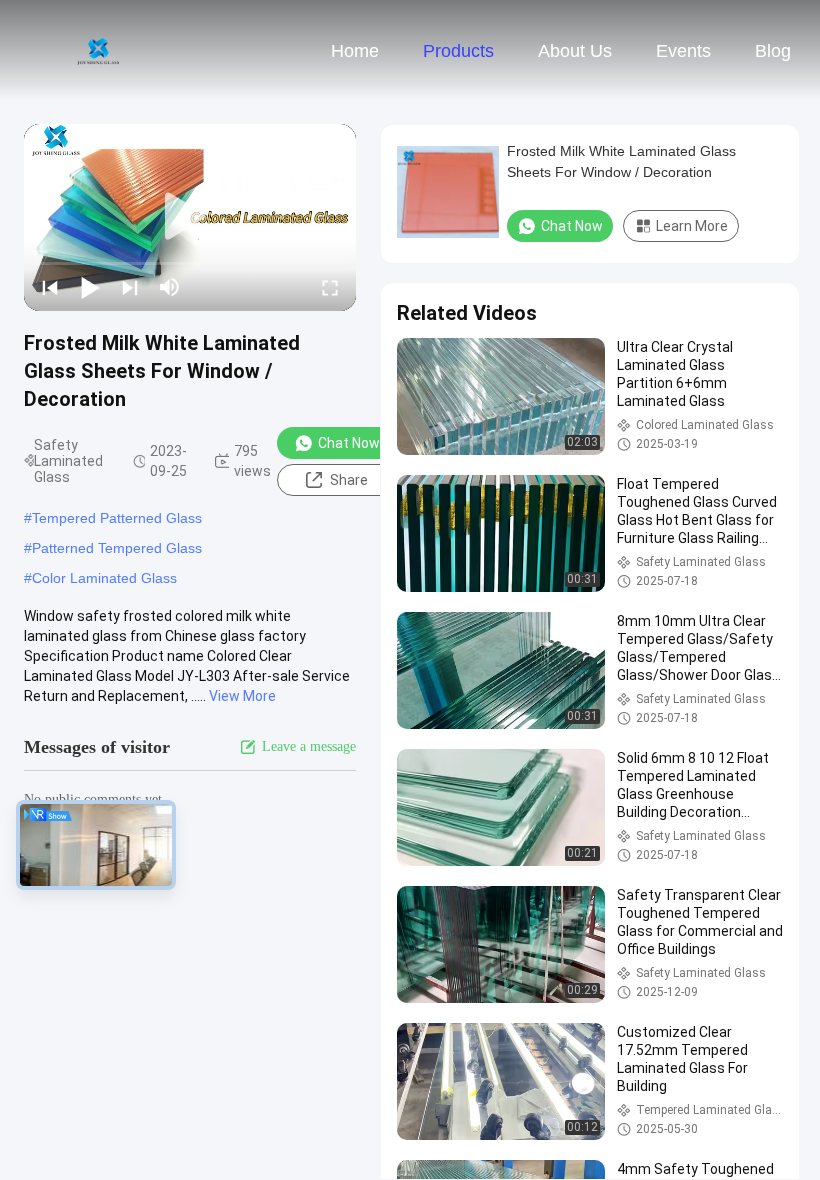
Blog (773, 51)
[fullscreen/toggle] (330, 287)
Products (458, 51)
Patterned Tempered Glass (117, 548)
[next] (130, 287)
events (683, 51)
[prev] (50, 287)
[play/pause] (90, 287)
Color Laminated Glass (104, 578)
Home (355, 51)
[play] (190, 217)
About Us (575, 51)
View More (242, 696)
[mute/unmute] (170, 287)
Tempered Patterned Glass (117, 518)
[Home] (98, 50)
